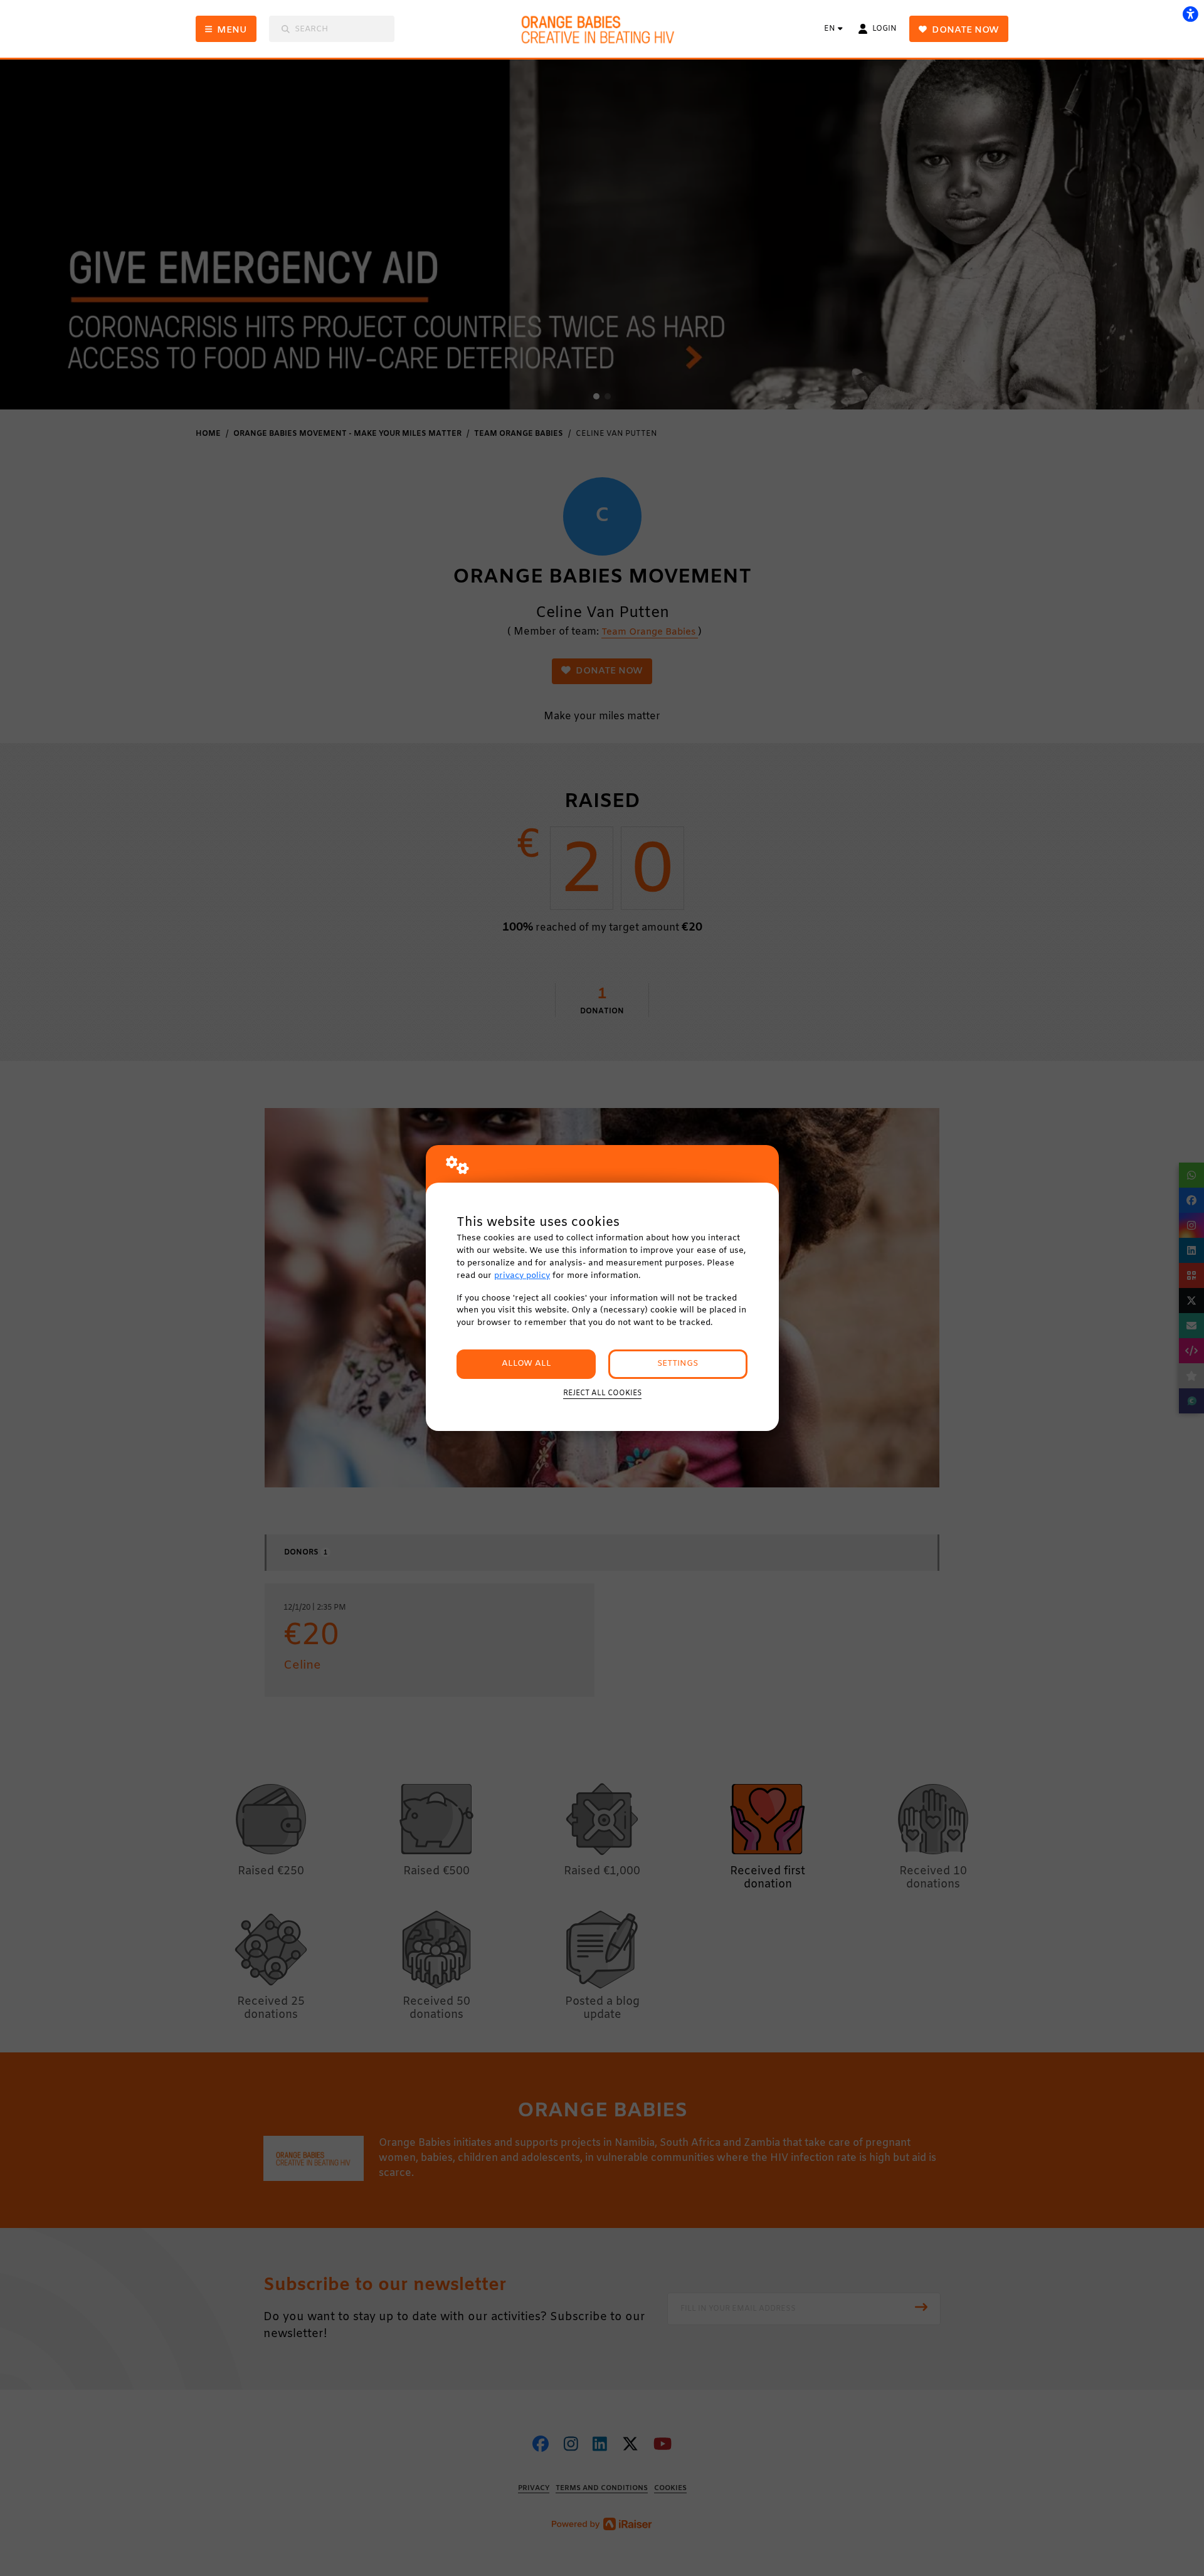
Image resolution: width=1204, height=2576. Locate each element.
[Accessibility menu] (1190, 14)
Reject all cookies (602, 1393)
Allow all (526, 1364)
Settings (678, 1364)
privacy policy (522, 1276)
